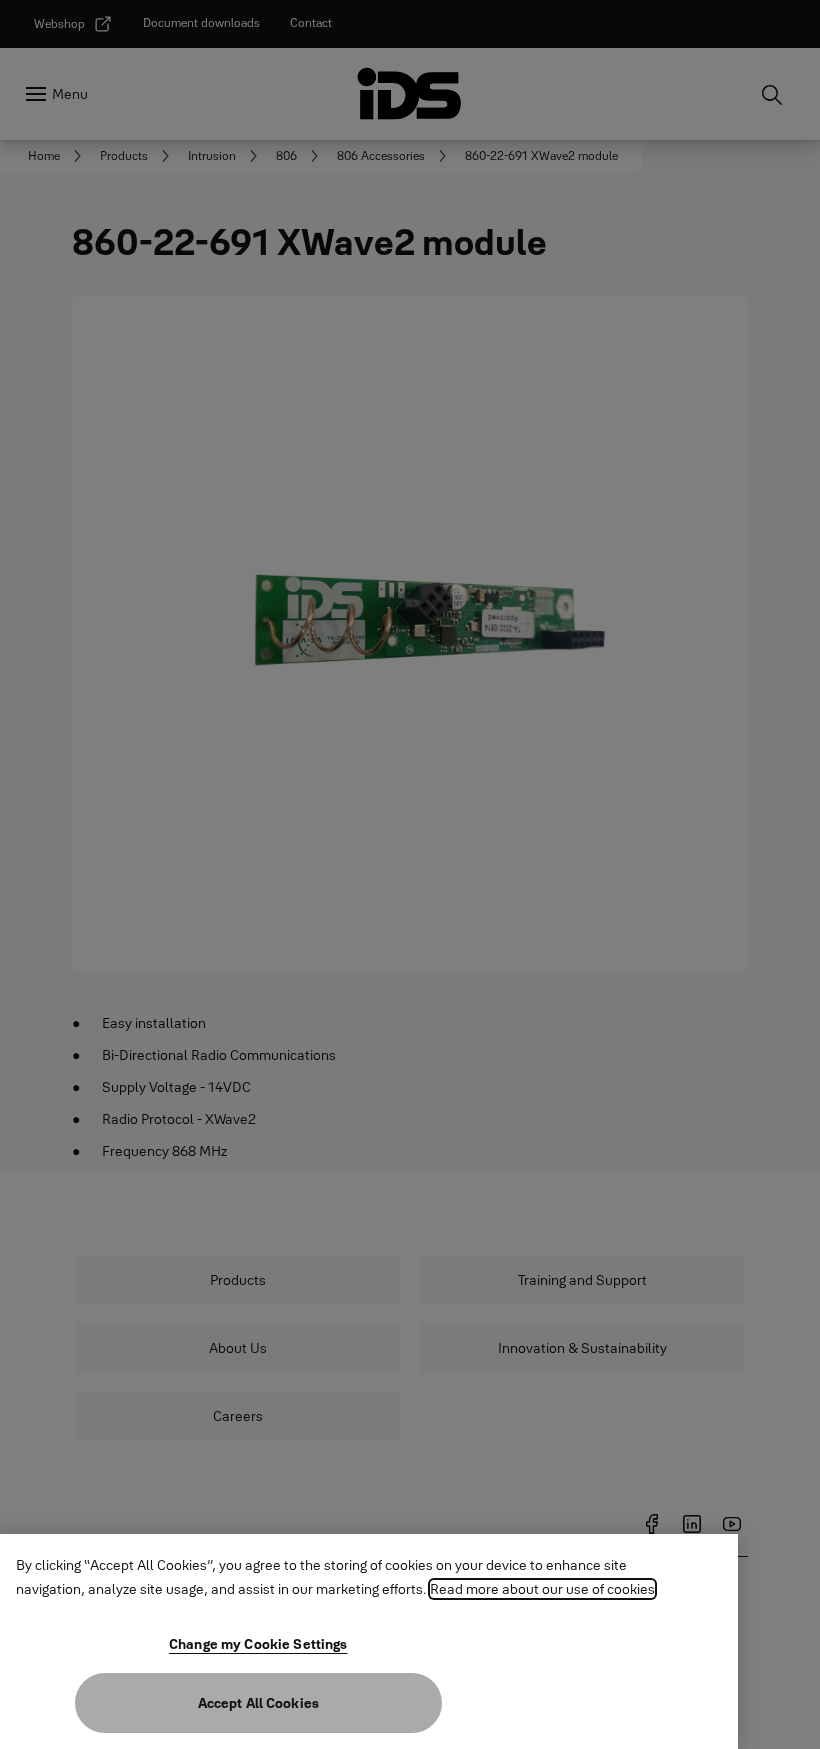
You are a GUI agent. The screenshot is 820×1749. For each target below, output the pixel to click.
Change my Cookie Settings (258, 1644)
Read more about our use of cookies (542, 1589)
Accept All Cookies (259, 1703)
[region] (369, 1641)
